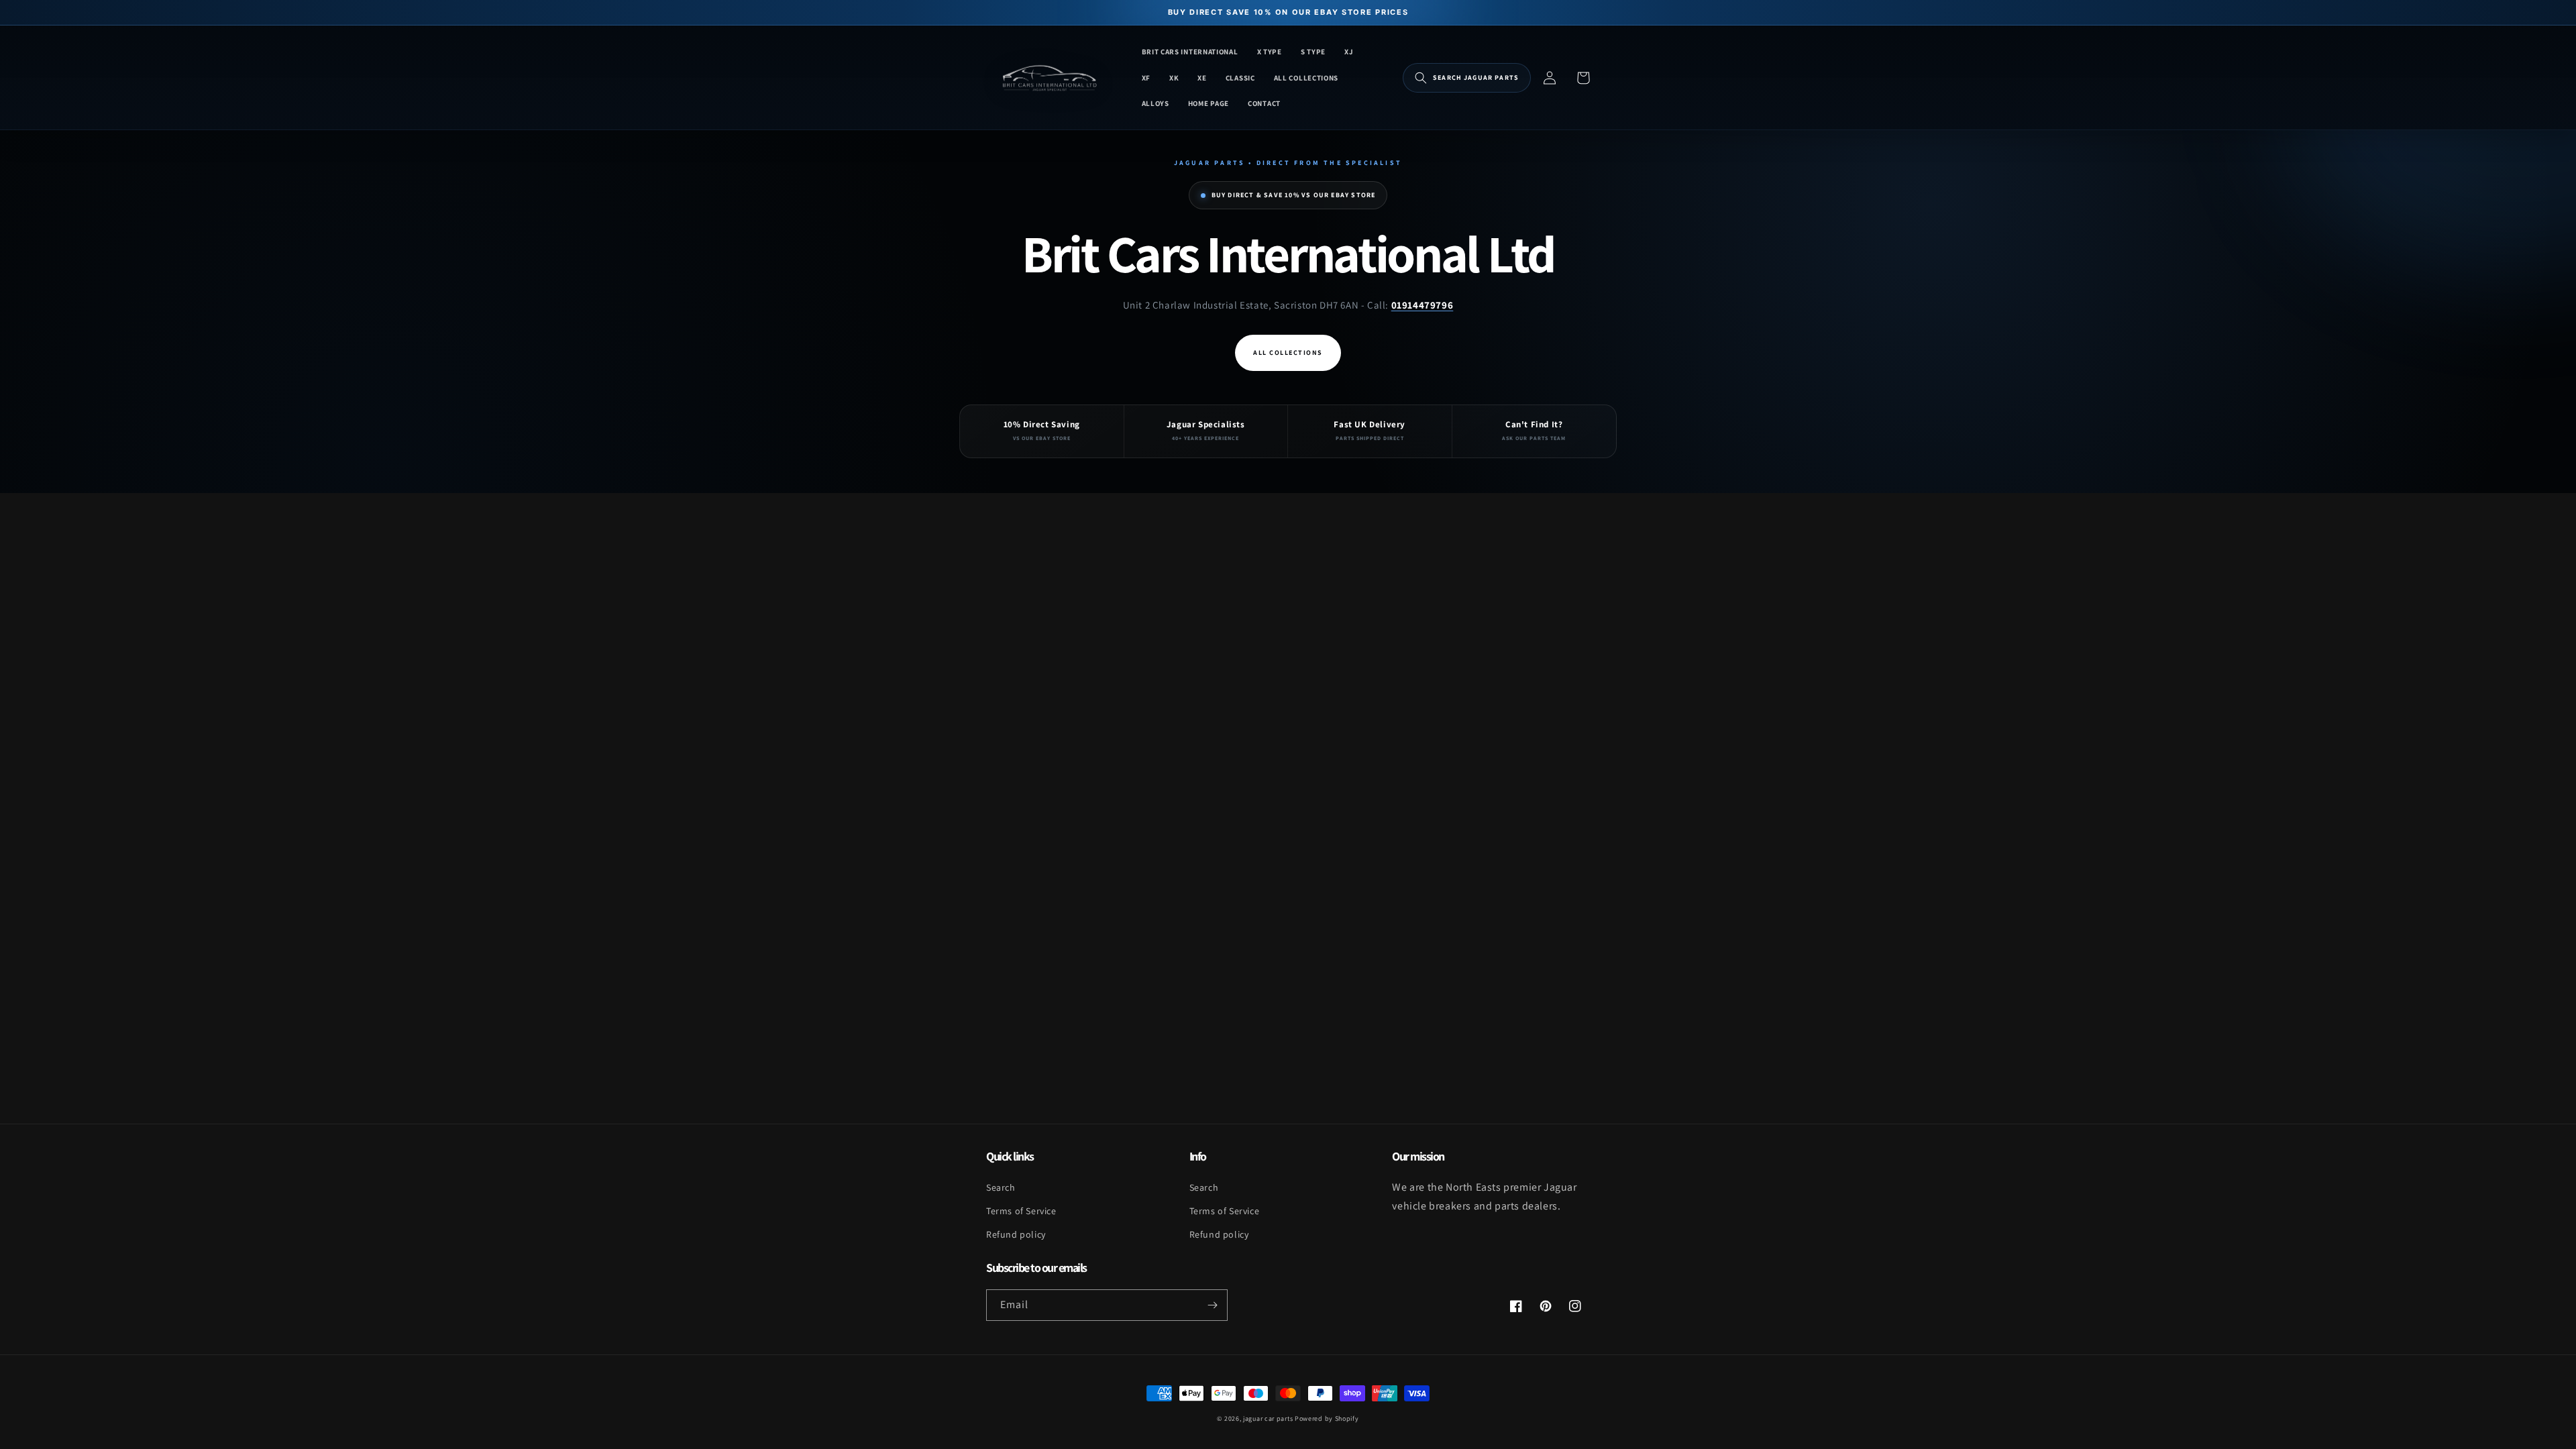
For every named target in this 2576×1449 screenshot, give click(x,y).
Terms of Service (1021, 1211)
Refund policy (1016, 1234)
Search (1001, 1187)
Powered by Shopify (1327, 1418)
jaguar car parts (1268, 1418)
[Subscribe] (1212, 1305)
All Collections (1288, 353)
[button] (1467, 78)
